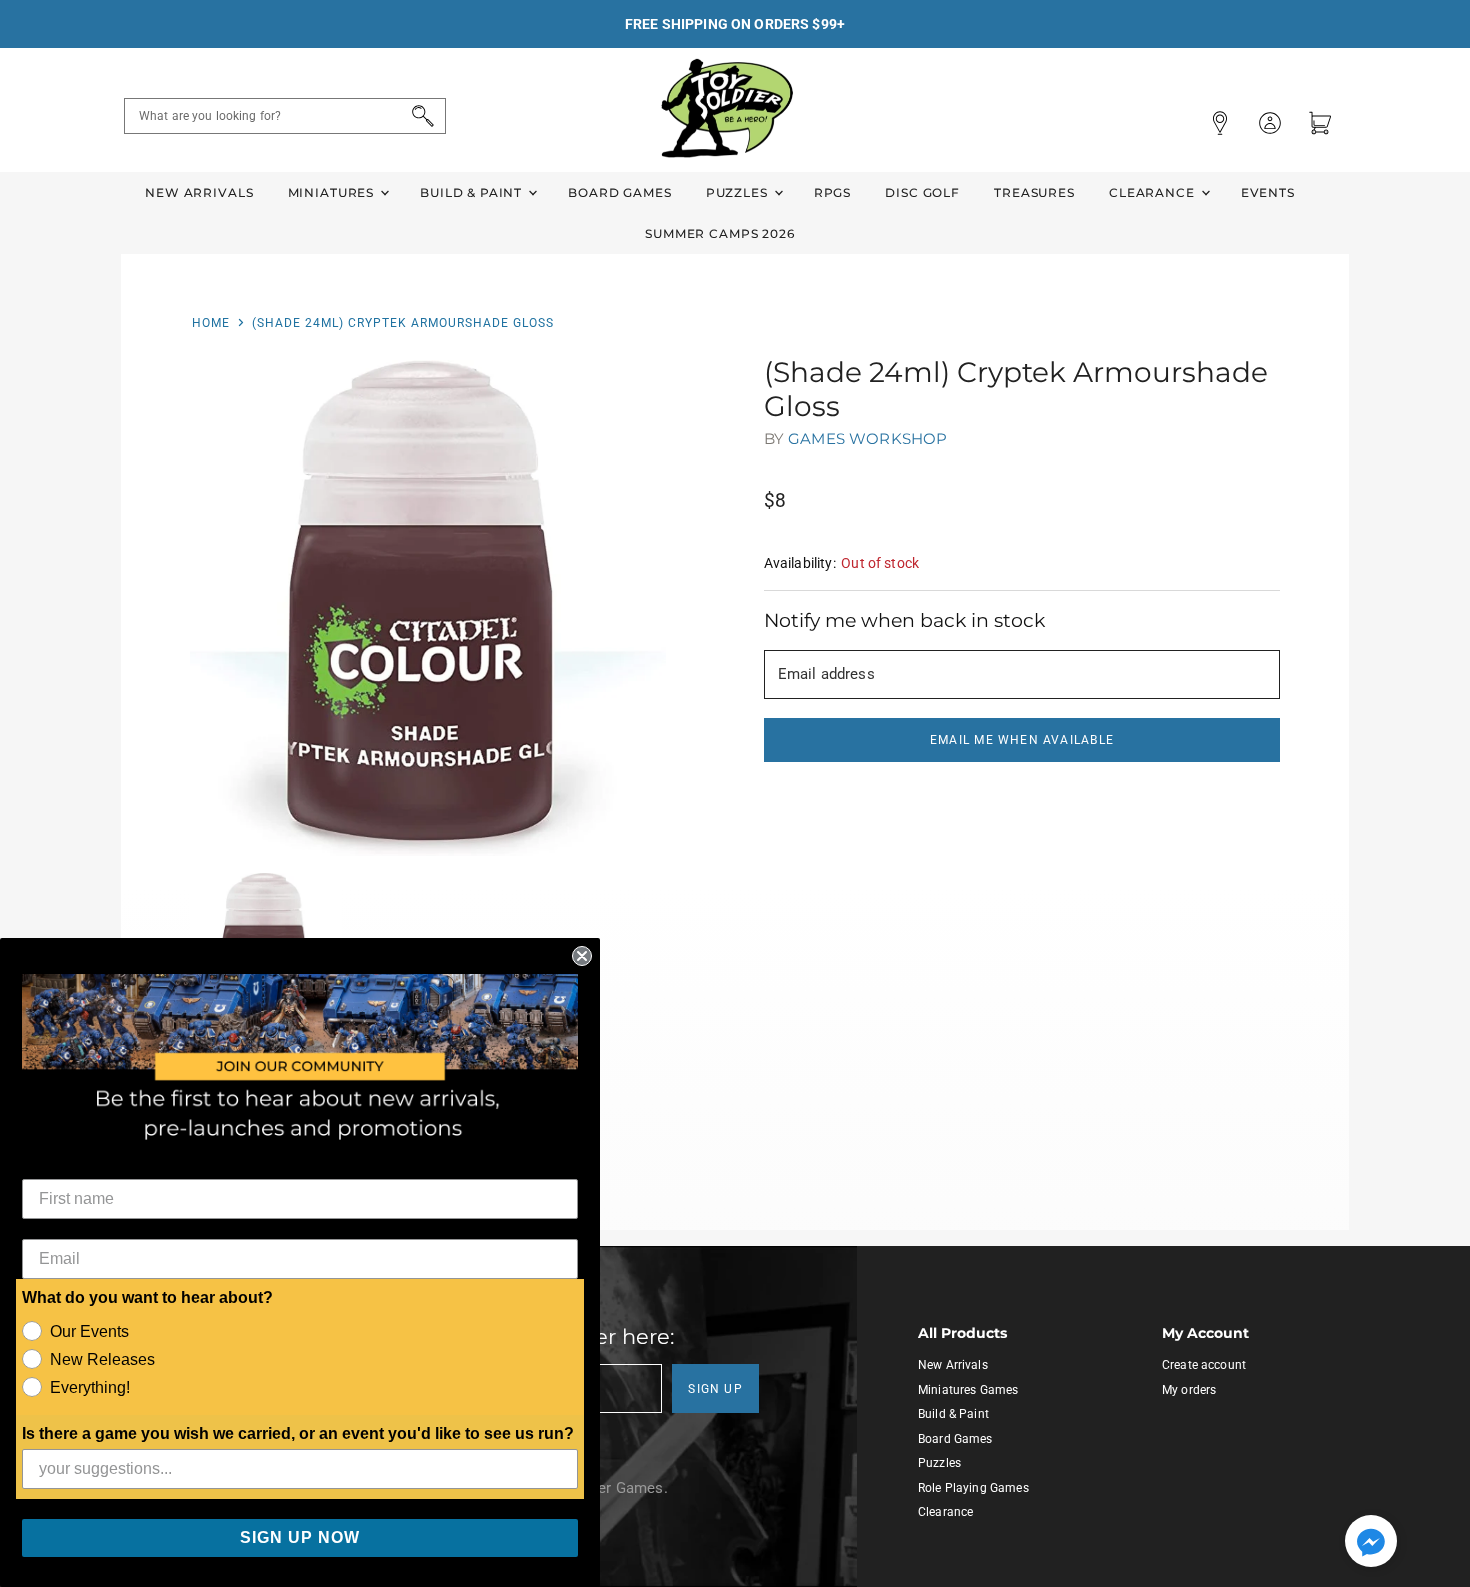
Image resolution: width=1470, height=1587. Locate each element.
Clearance (1154, 192)
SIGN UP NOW (300, 1537)
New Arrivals (199, 192)
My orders (1189, 1390)
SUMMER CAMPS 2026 (720, 233)
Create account (1204, 1365)
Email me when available (1022, 740)
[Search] (419, 116)
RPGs (832, 192)
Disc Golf (922, 192)
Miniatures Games (968, 1390)
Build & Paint (473, 192)
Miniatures (333, 192)
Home (211, 323)
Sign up (715, 1389)
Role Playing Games (973, 1488)
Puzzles (739, 192)
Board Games (619, 192)
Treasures (1034, 192)
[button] (1371, 1543)
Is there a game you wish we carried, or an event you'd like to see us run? (298, 1433)
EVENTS (1268, 192)
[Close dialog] (582, 956)
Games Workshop (867, 438)
